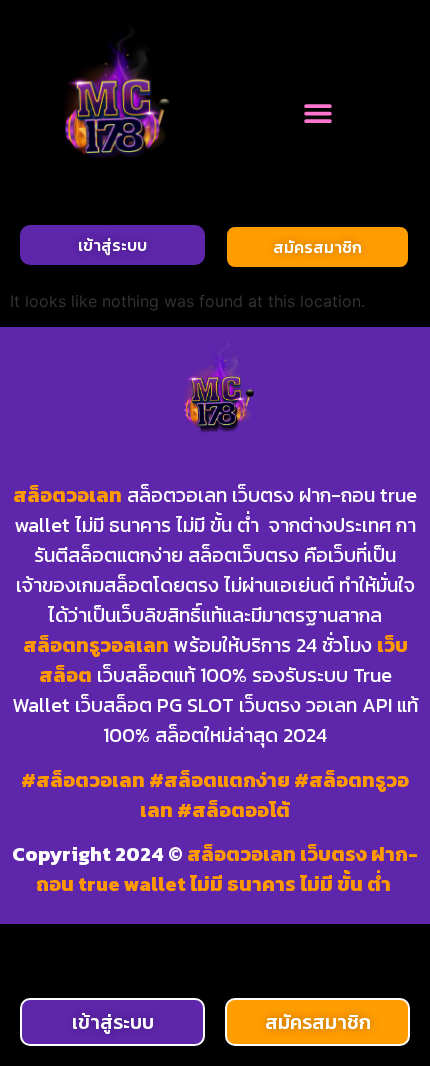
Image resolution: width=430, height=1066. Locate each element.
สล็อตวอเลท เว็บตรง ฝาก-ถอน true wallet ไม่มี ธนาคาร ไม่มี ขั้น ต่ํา (227, 869)
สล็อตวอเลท (67, 495)
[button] (317, 112)
